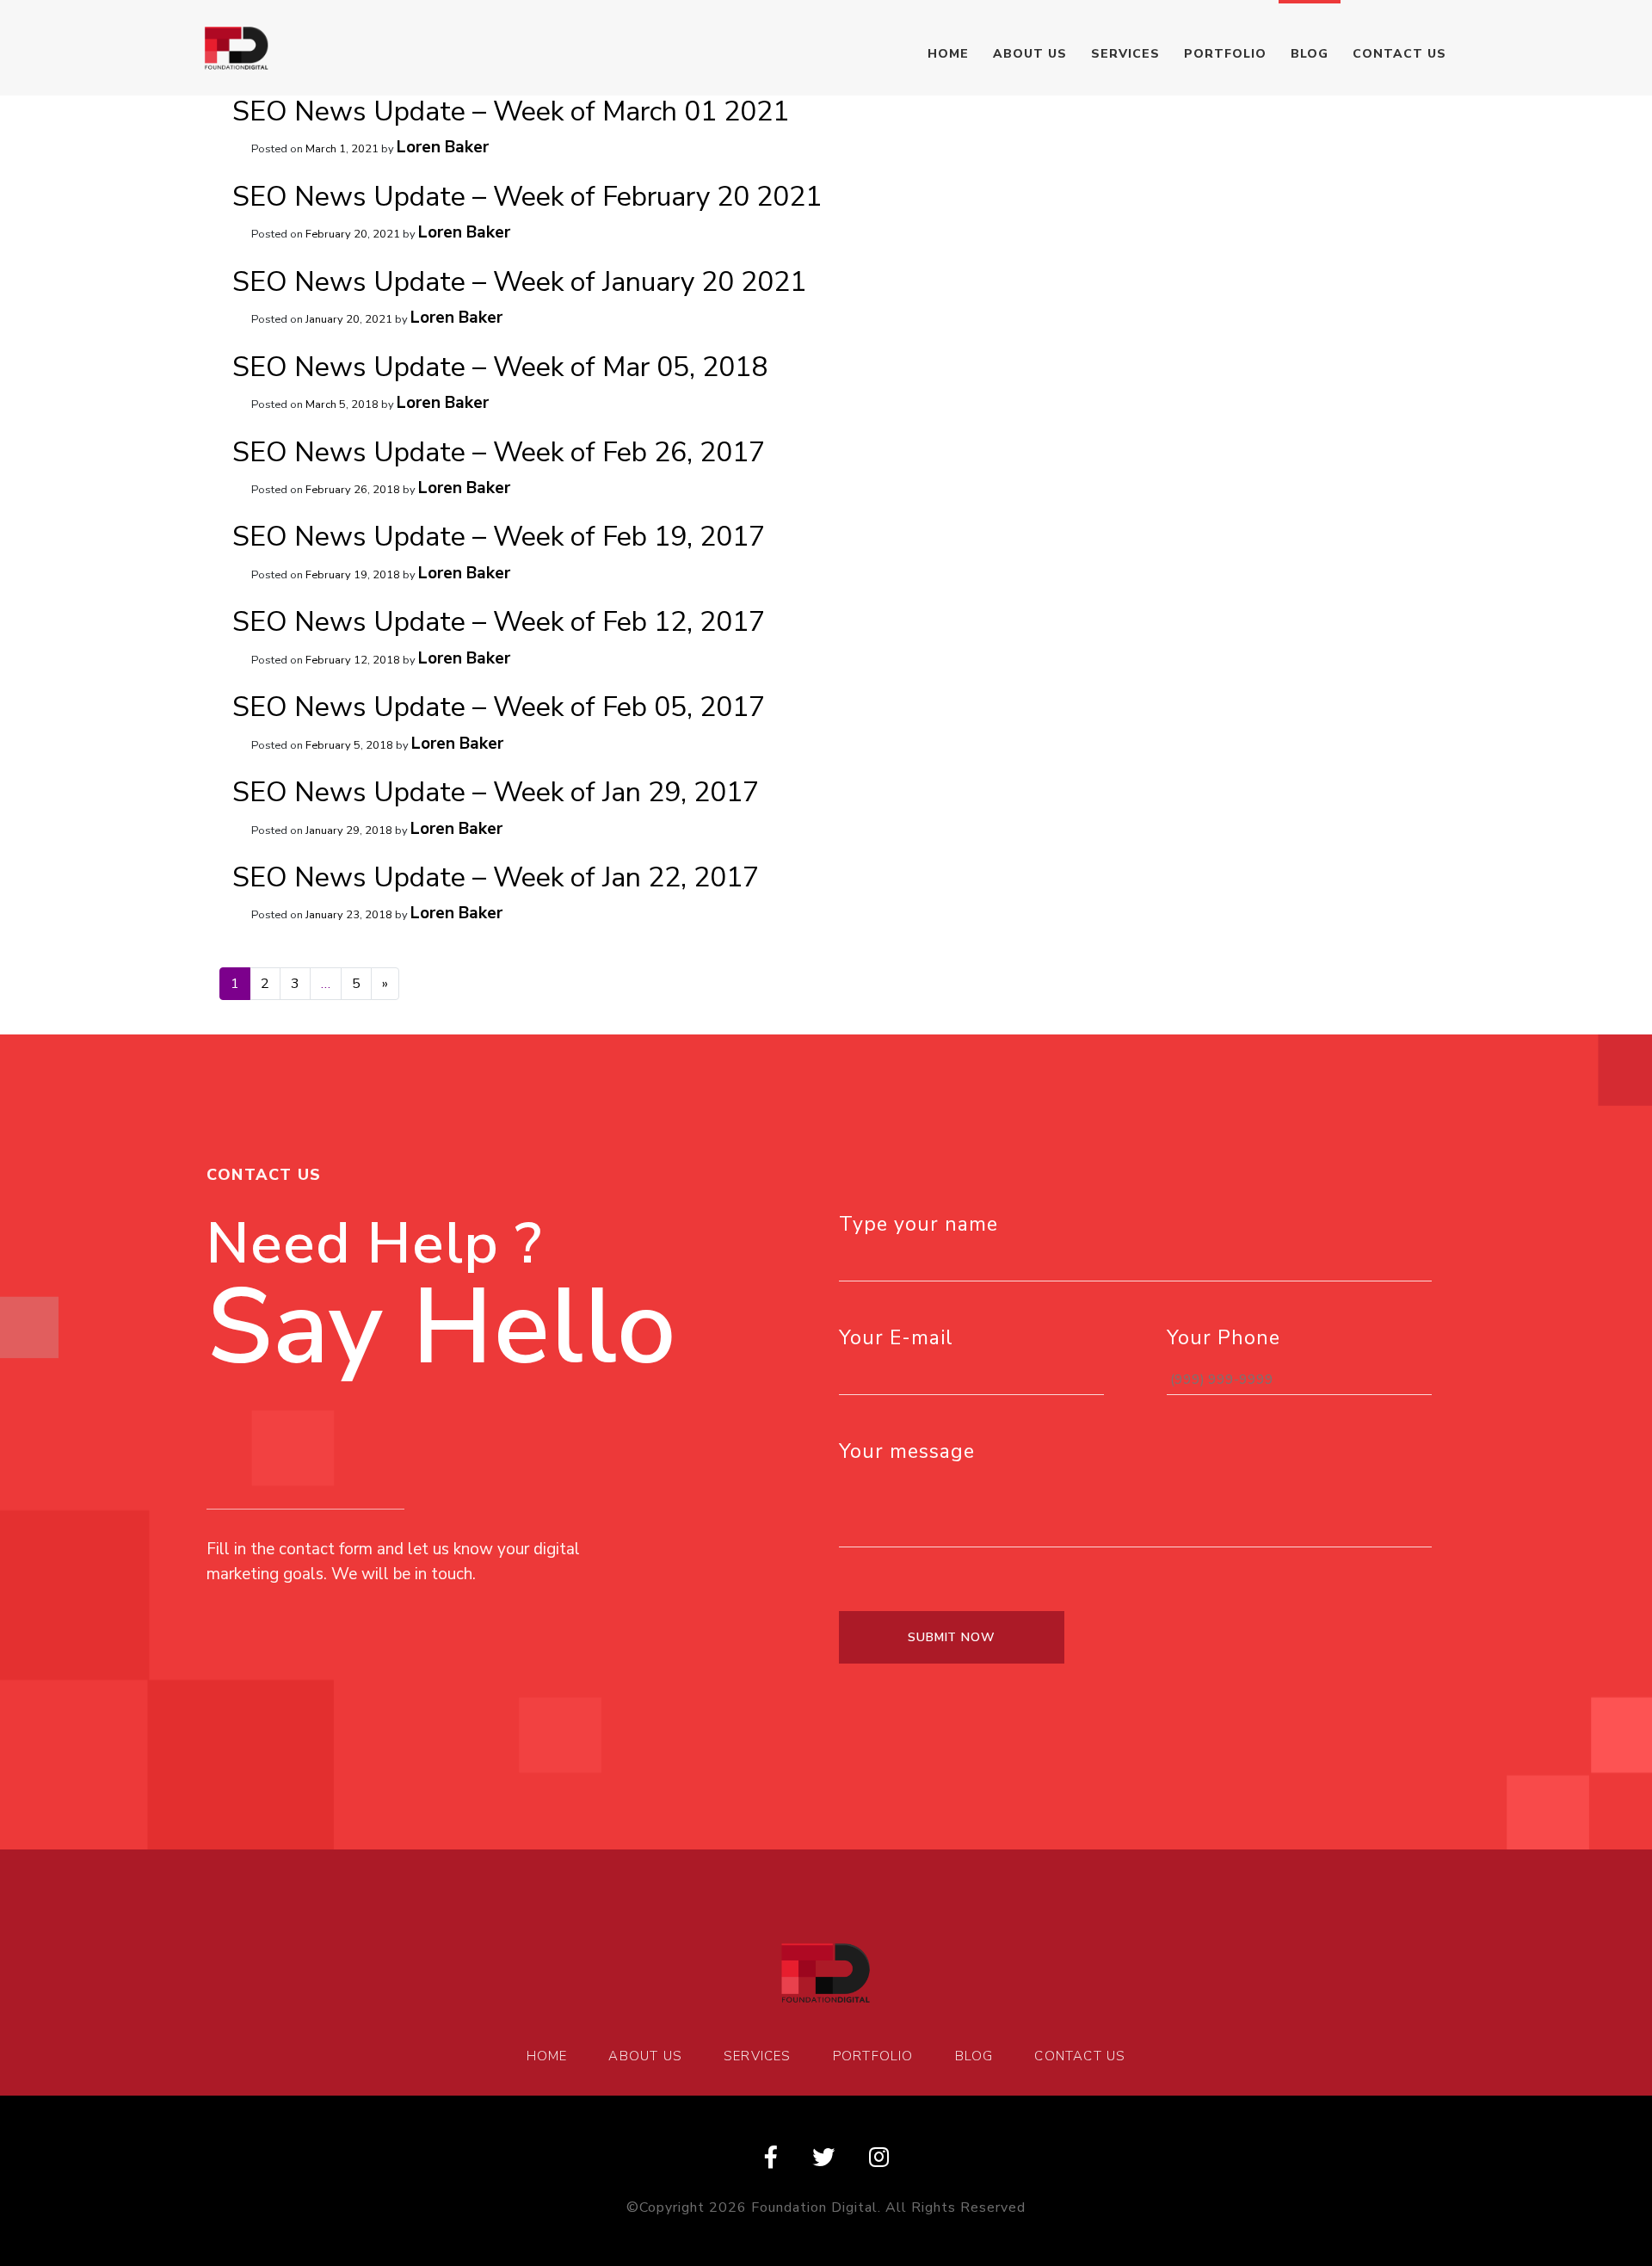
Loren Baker (443, 147)
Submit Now (952, 1637)
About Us (1030, 54)
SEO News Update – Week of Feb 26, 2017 (499, 452)
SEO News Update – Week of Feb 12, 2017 (499, 622)
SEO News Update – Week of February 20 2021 (527, 197)
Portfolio (1225, 54)
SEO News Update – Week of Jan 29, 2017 (496, 792)
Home (948, 54)
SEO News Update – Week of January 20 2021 (519, 282)
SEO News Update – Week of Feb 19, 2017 (499, 537)
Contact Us (1399, 54)
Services (1125, 54)
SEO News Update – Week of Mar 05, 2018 (500, 367)
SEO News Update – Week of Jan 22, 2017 (496, 877)
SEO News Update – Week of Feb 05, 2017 (499, 707)
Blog (1310, 54)
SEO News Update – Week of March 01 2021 (511, 111)
